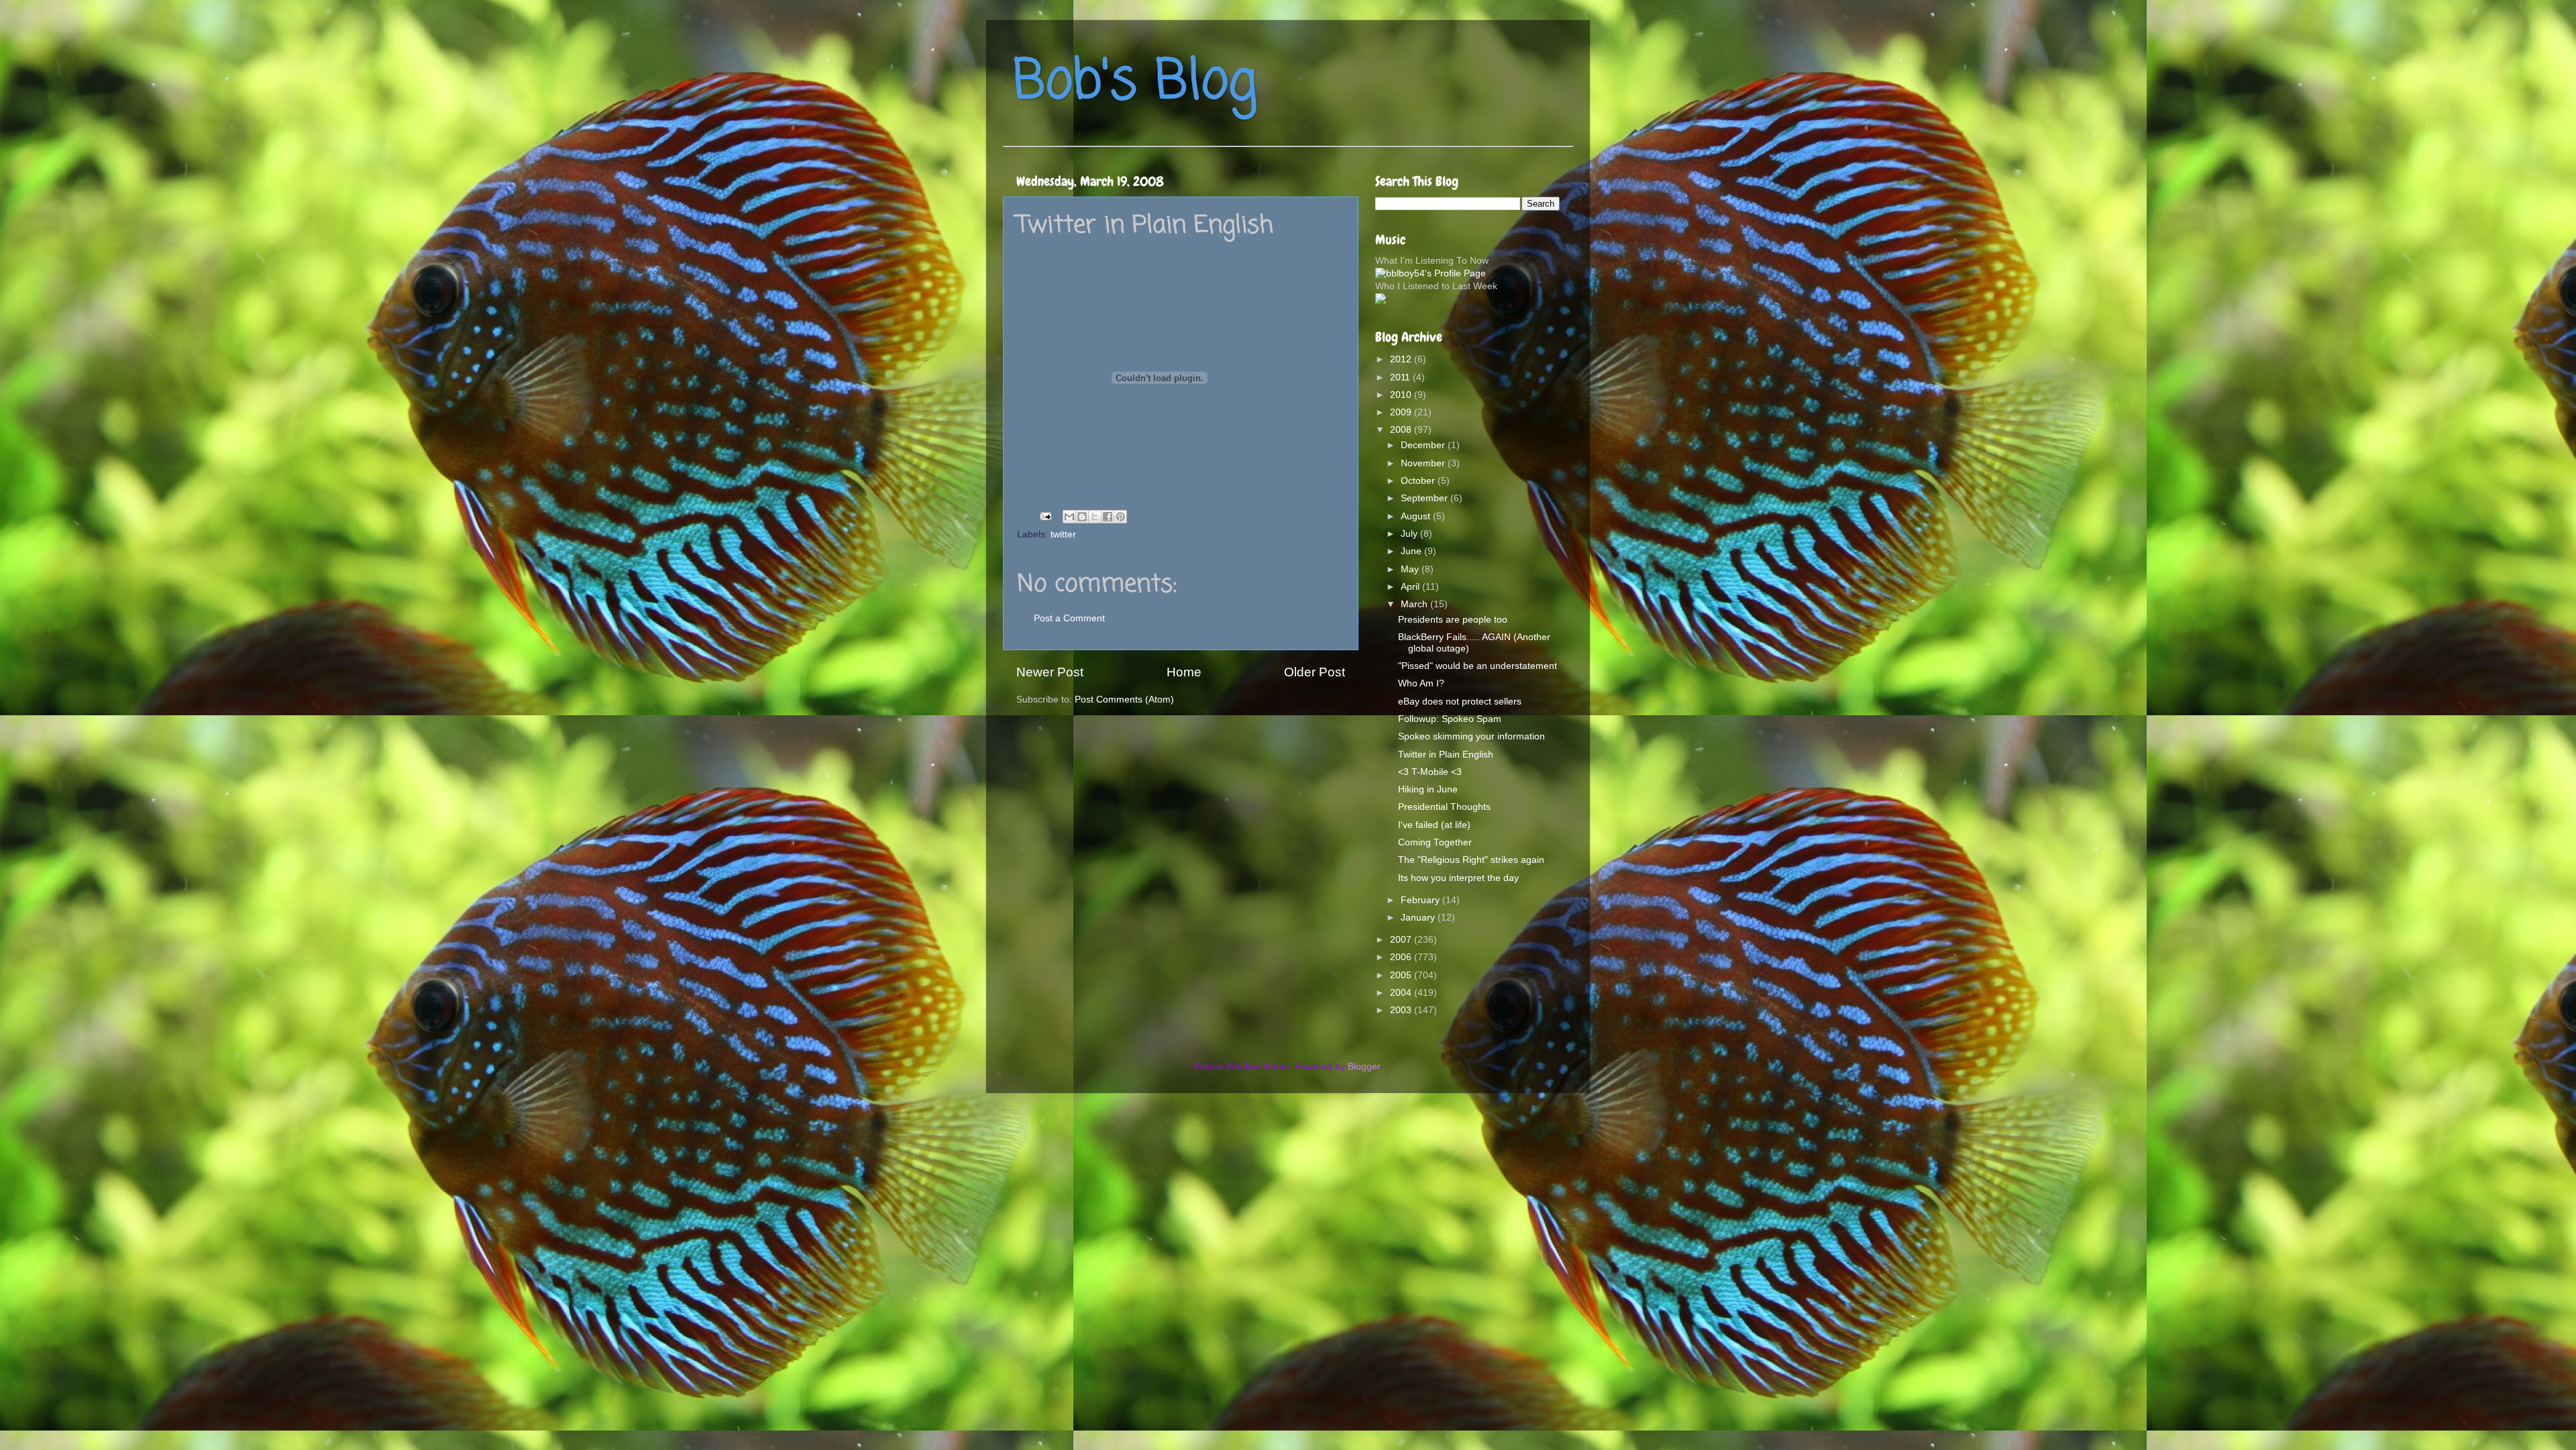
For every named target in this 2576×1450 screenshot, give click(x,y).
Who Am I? (1421, 683)
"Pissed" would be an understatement (1478, 666)
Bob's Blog (1135, 83)
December (1424, 445)
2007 (1402, 940)
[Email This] (1069, 517)
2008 (1402, 430)
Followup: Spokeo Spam (1450, 719)
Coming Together (1435, 842)
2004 (1402, 993)
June (1412, 551)
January (1419, 918)
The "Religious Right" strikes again (1471, 860)
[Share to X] (1095, 517)
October (1419, 481)
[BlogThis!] (1082, 517)
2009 (1402, 412)
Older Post (1314, 672)
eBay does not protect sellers (1460, 702)
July (1410, 534)
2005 (1402, 975)
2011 (1401, 377)
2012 (1402, 359)
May (1411, 569)
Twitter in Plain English (1446, 755)
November (1424, 463)
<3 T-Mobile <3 (1430, 772)
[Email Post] (1045, 516)
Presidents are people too (1453, 620)
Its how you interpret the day (1458, 878)
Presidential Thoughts (1444, 807)
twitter (1063, 534)
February (1421, 900)
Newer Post (1050, 672)
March (1415, 604)
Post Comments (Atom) (1124, 700)
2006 (1402, 957)
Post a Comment (1069, 618)
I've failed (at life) (1434, 825)
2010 (1402, 395)
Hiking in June (1428, 789)
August (1417, 516)
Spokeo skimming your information (1471, 736)
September (1426, 498)
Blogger (1364, 1067)
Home (1184, 672)
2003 (1402, 1010)
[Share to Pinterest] (1120, 517)
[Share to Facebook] (1108, 517)
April (1411, 587)
